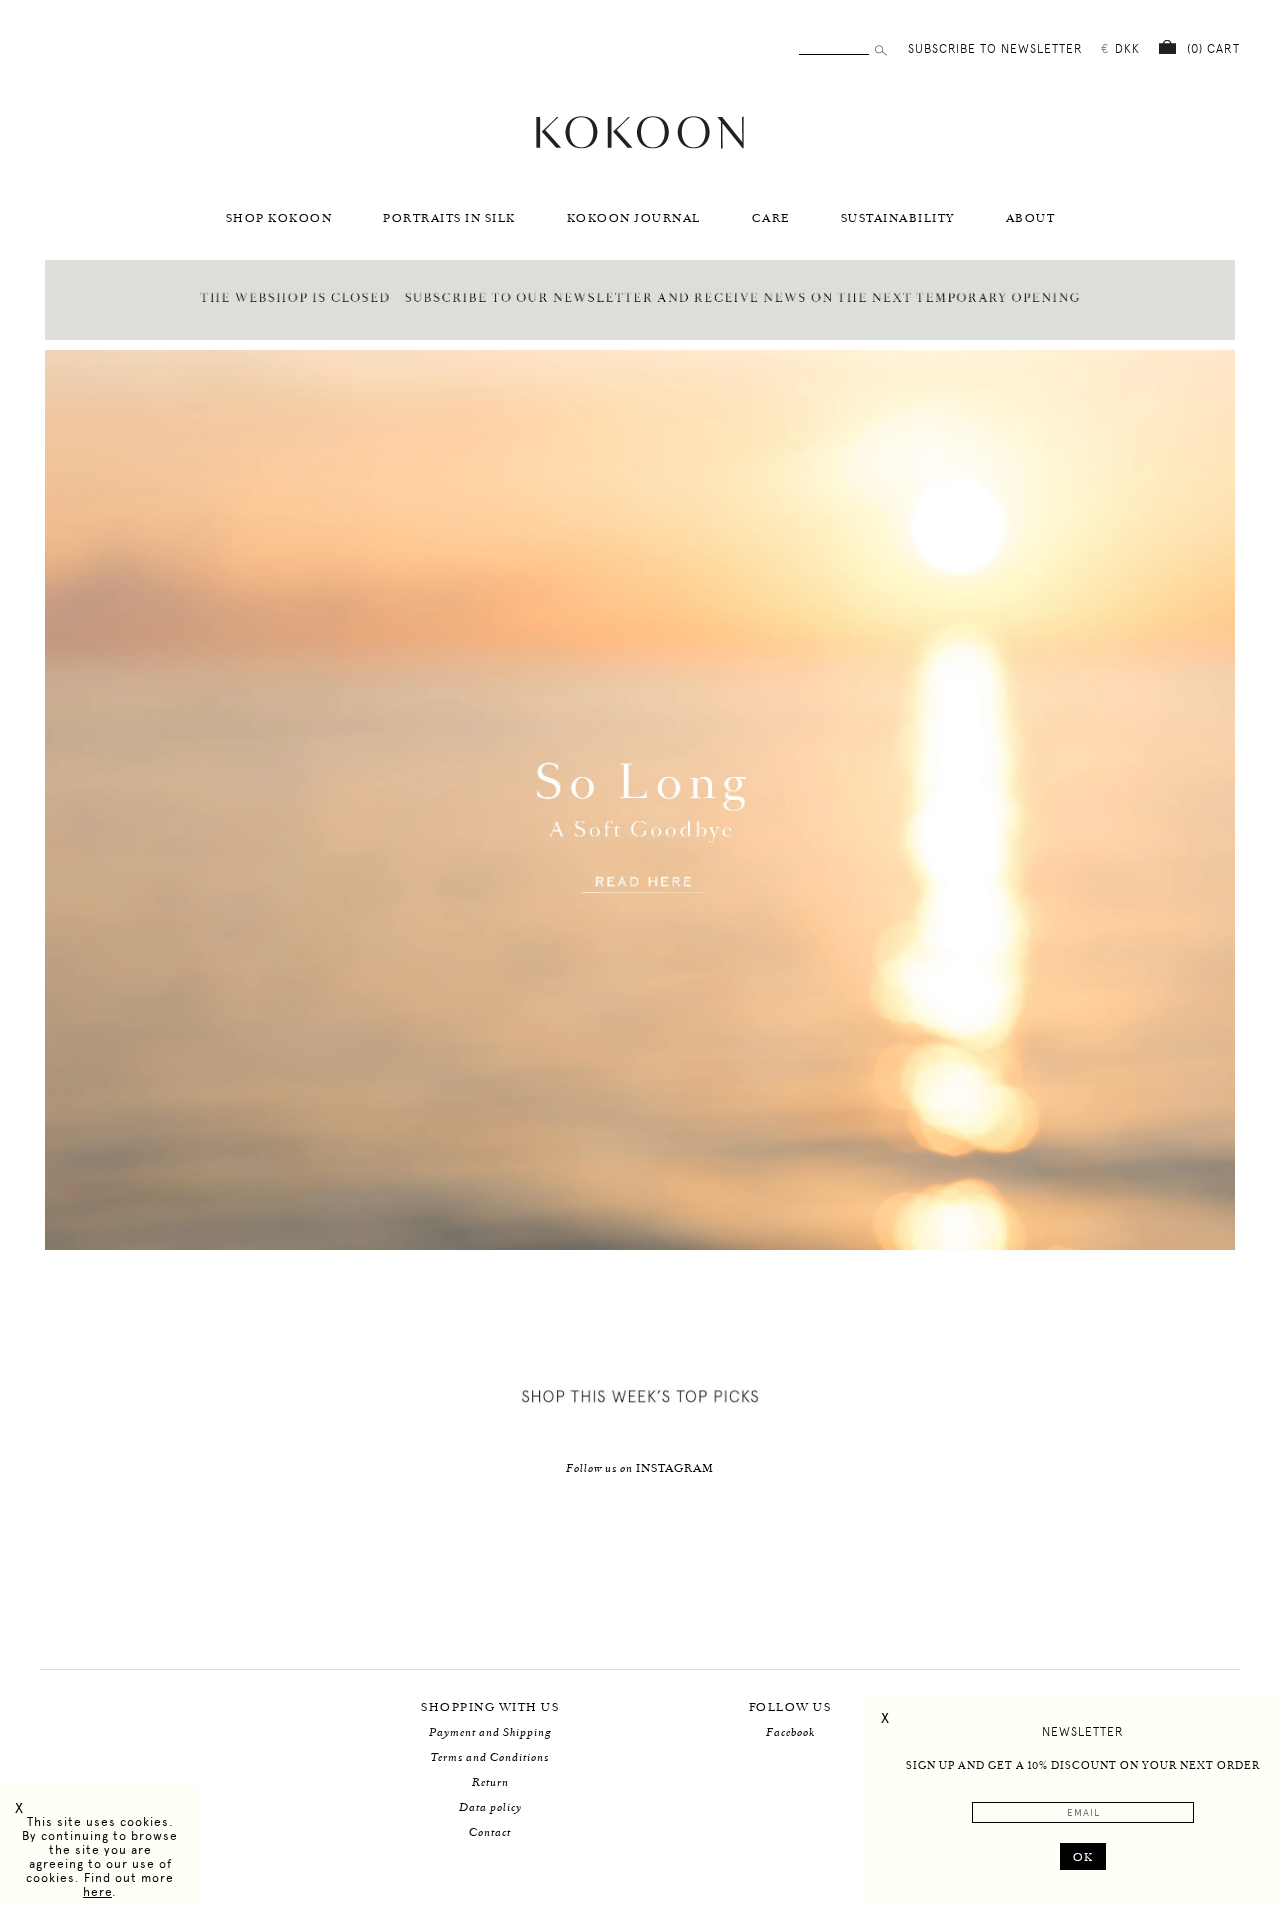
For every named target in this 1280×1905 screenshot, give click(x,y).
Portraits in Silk (449, 218)
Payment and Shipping (490, 1732)
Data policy (490, 1807)
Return (490, 1782)
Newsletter (1083, 1732)
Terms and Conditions (490, 1757)
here (97, 1892)
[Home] (640, 146)
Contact (490, 1832)
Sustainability (898, 218)
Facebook (790, 1732)
